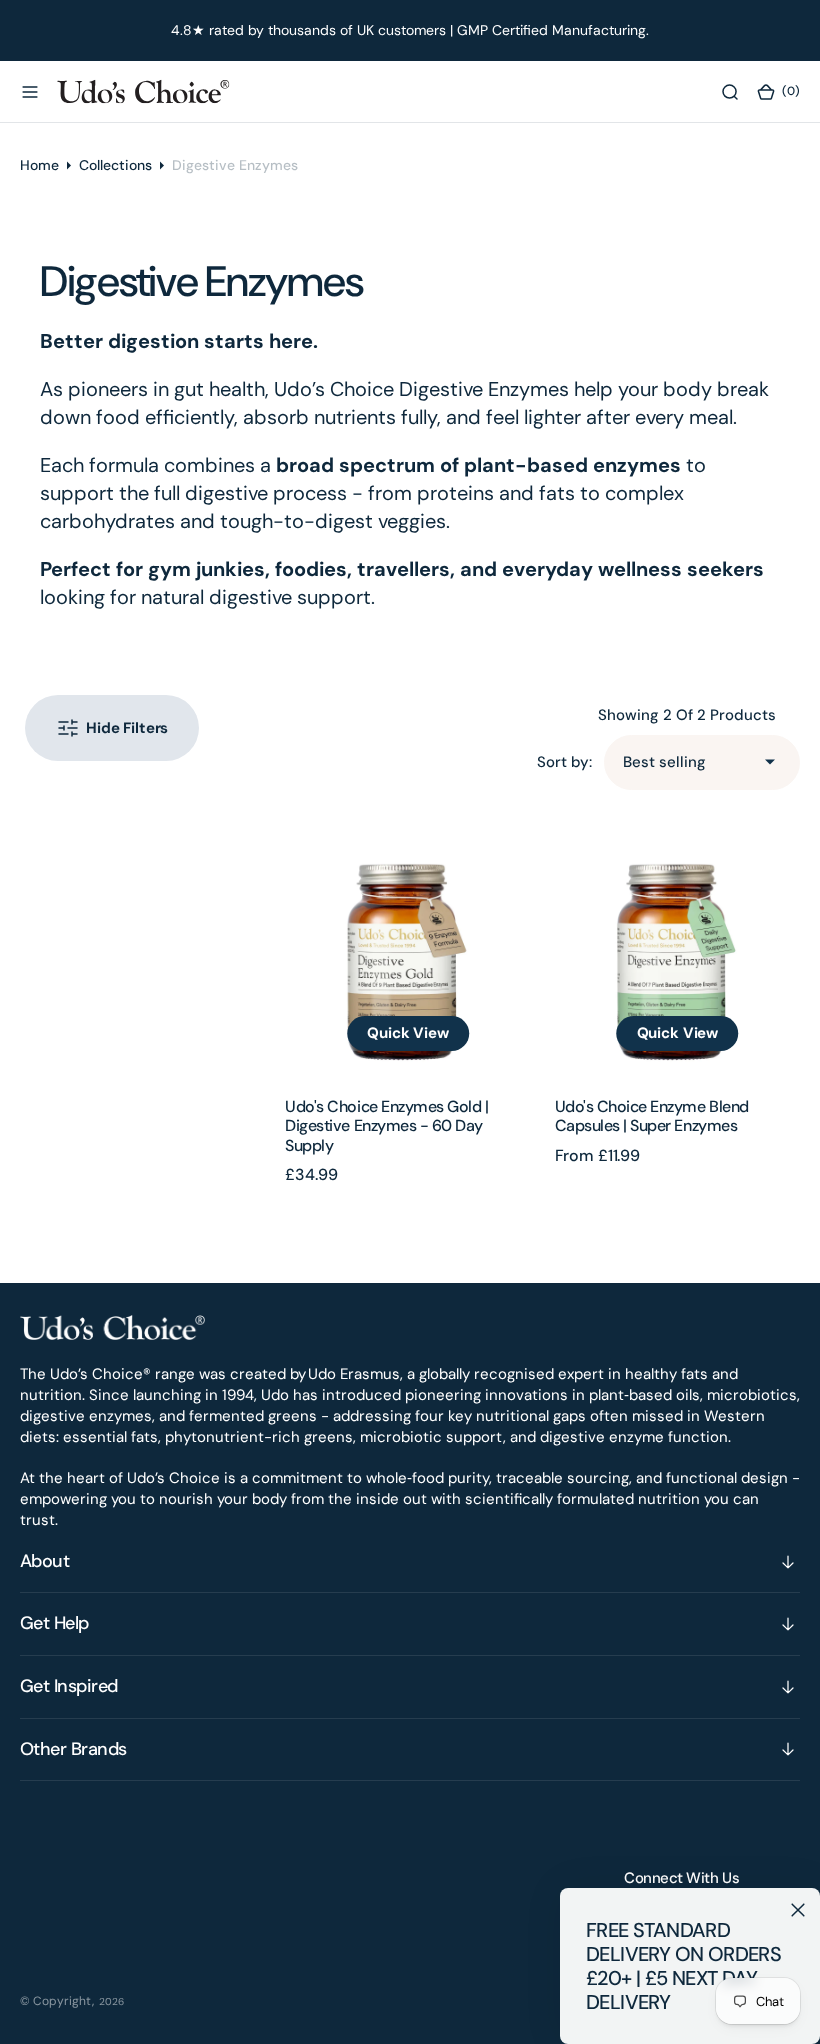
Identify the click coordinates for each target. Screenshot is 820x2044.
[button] (30, 91)
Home (39, 165)
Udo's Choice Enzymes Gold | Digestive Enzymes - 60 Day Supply (386, 1125)
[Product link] (407, 952)
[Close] (798, 1910)
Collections (115, 165)
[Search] (730, 91)
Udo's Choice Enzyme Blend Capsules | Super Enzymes (652, 1116)
